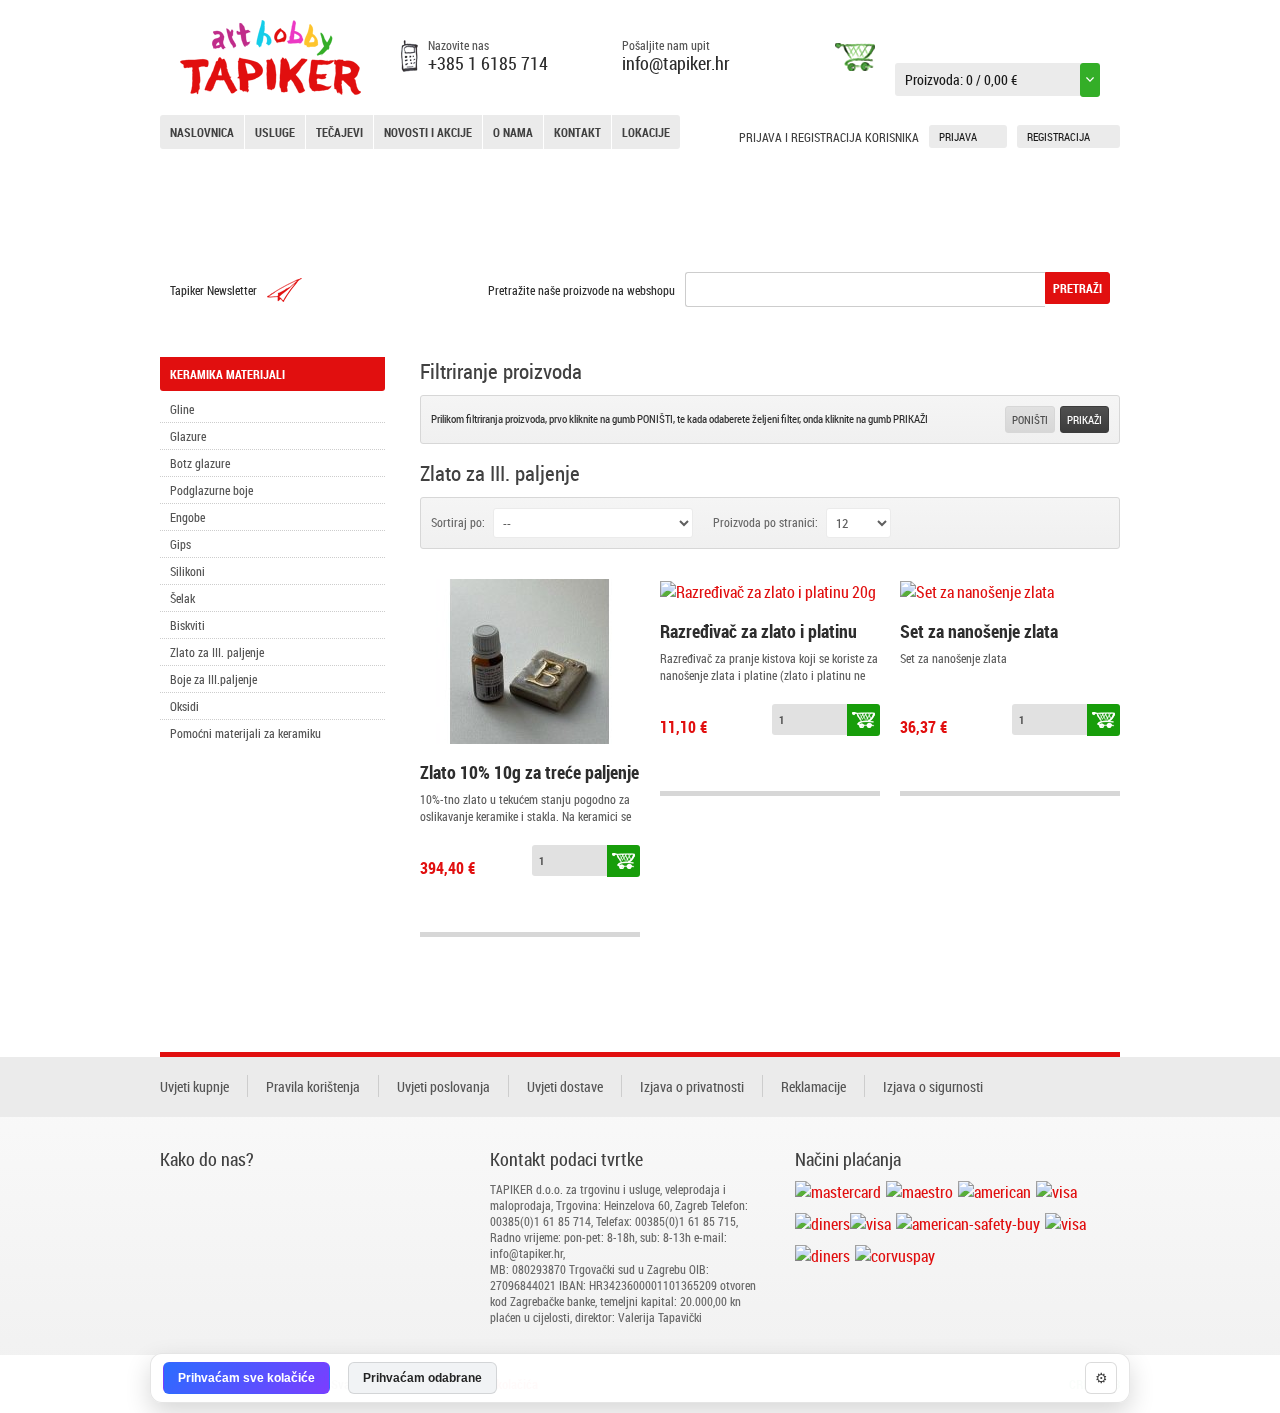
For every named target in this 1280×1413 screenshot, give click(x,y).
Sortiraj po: (458, 522)
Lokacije (646, 132)
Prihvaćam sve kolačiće (246, 1378)
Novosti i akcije (428, 132)
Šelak (182, 598)
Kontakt (577, 132)
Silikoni (187, 571)
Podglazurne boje (211, 490)
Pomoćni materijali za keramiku (245, 733)
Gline (182, 409)
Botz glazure (200, 463)
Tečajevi (339, 132)
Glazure (188, 436)
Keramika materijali (227, 374)
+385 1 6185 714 (488, 63)
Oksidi (184, 706)
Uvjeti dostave (565, 1086)
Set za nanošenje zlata (979, 631)
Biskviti (187, 625)
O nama (513, 132)
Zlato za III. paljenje (217, 652)
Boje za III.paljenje (213, 679)
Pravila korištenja (313, 1086)
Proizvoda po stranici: (765, 522)
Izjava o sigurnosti (933, 1086)
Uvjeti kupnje (194, 1086)
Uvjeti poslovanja (443, 1086)
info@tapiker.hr (676, 63)
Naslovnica (202, 132)
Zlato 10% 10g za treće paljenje (529, 772)
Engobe (187, 517)
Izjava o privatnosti (692, 1086)
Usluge (275, 132)
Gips (180, 544)
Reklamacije (813, 1086)
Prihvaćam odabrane (422, 1378)
